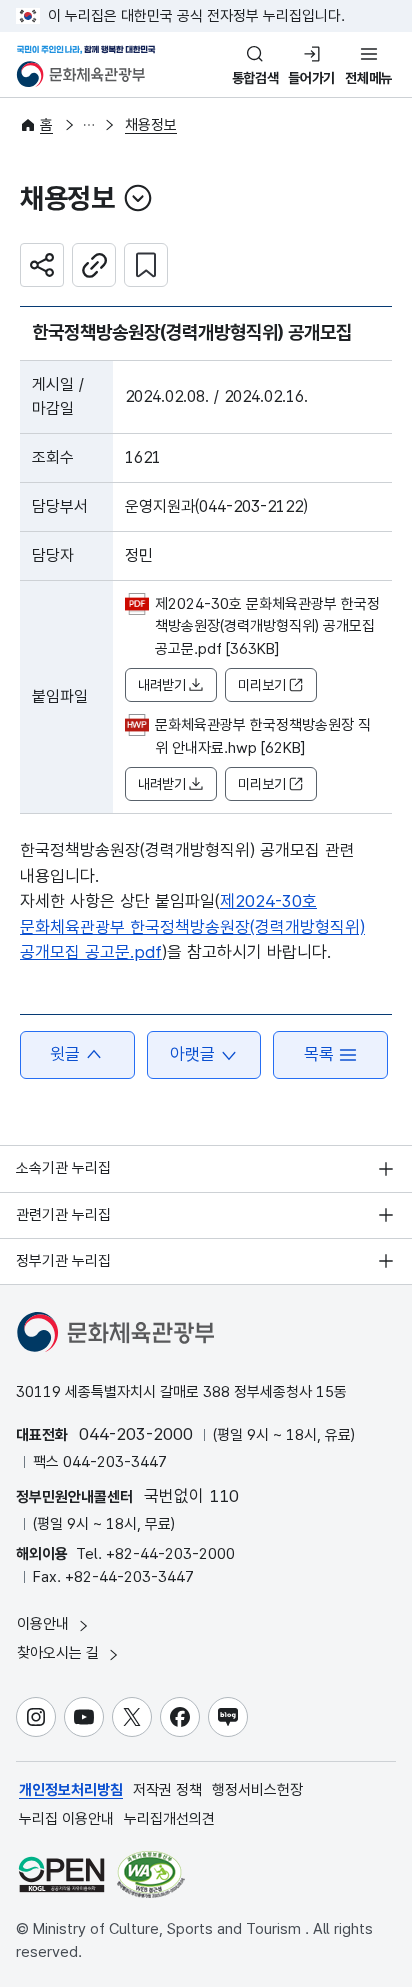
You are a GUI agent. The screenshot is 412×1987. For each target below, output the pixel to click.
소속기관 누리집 (63, 1168)
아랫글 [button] (192, 1054)
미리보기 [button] (262, 685)
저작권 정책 (167, 1790)
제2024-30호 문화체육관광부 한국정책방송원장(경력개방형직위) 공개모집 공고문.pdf (192, 926)
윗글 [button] (65, 1054)
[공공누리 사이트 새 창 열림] (61, 1874)
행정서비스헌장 (257, 1790)
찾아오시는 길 (60, 1653)
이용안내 (45, 1624)
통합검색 (255, 78)
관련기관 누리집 (63, 1215)
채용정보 (151, 125)
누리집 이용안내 (66, 1819)
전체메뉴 (368, 78)
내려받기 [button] (162, 685)
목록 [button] (319, 1054)
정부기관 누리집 (63, 1261)
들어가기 (311, 78)
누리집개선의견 (169, 1819)
